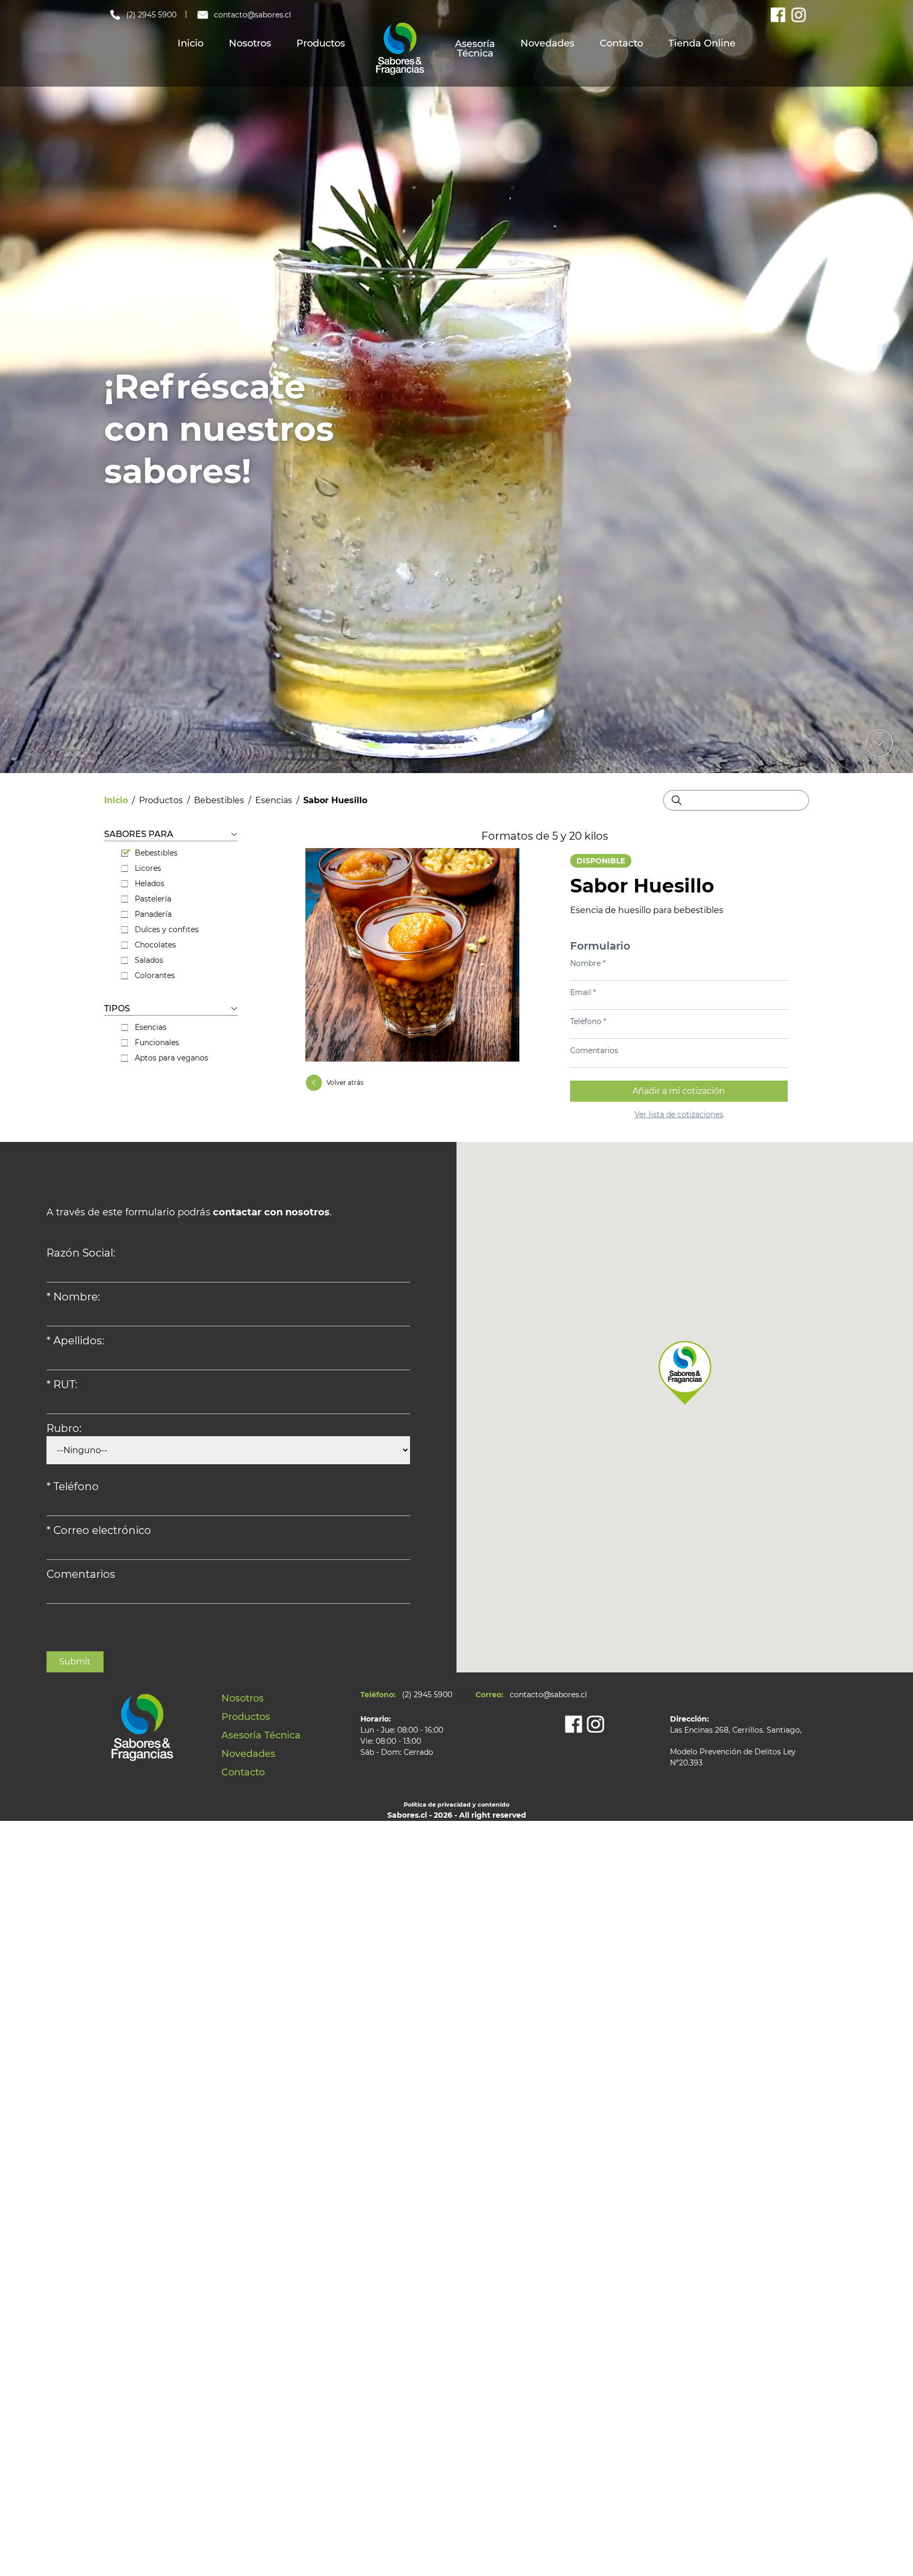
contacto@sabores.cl (253, 15)
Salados (149, 960)
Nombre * (588, 963)
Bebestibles (219, 800)
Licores (148, 868)
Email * (583, 992)
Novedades (547, 43)
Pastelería (153, 899)
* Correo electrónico (99, 1530)
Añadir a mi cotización (679, 1091)
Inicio (190, 43)
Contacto (621, 43)
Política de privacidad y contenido (456, 1805)
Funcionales (157, 1043)
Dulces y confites (167, 929)
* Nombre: (73, 1297)
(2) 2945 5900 (151, 15)
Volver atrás (345, 1082)
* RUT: (62, 1384)
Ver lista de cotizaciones (679, 1114)
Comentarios (594, 1050)
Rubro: (64, 1428)
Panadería (153, 914)
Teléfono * (588, 1021)
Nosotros (250, 43)
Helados (150, 884)
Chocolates (155, 945)
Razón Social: (81, 1253)
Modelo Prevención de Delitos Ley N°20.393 (733, 1757)
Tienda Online (702, 43)
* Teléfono (73, 1486)
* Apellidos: (75, 1341)
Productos (321, 43)
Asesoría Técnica (475, 49)
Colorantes (155, 975)
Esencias (274, 800)
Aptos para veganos (171, 1058)
